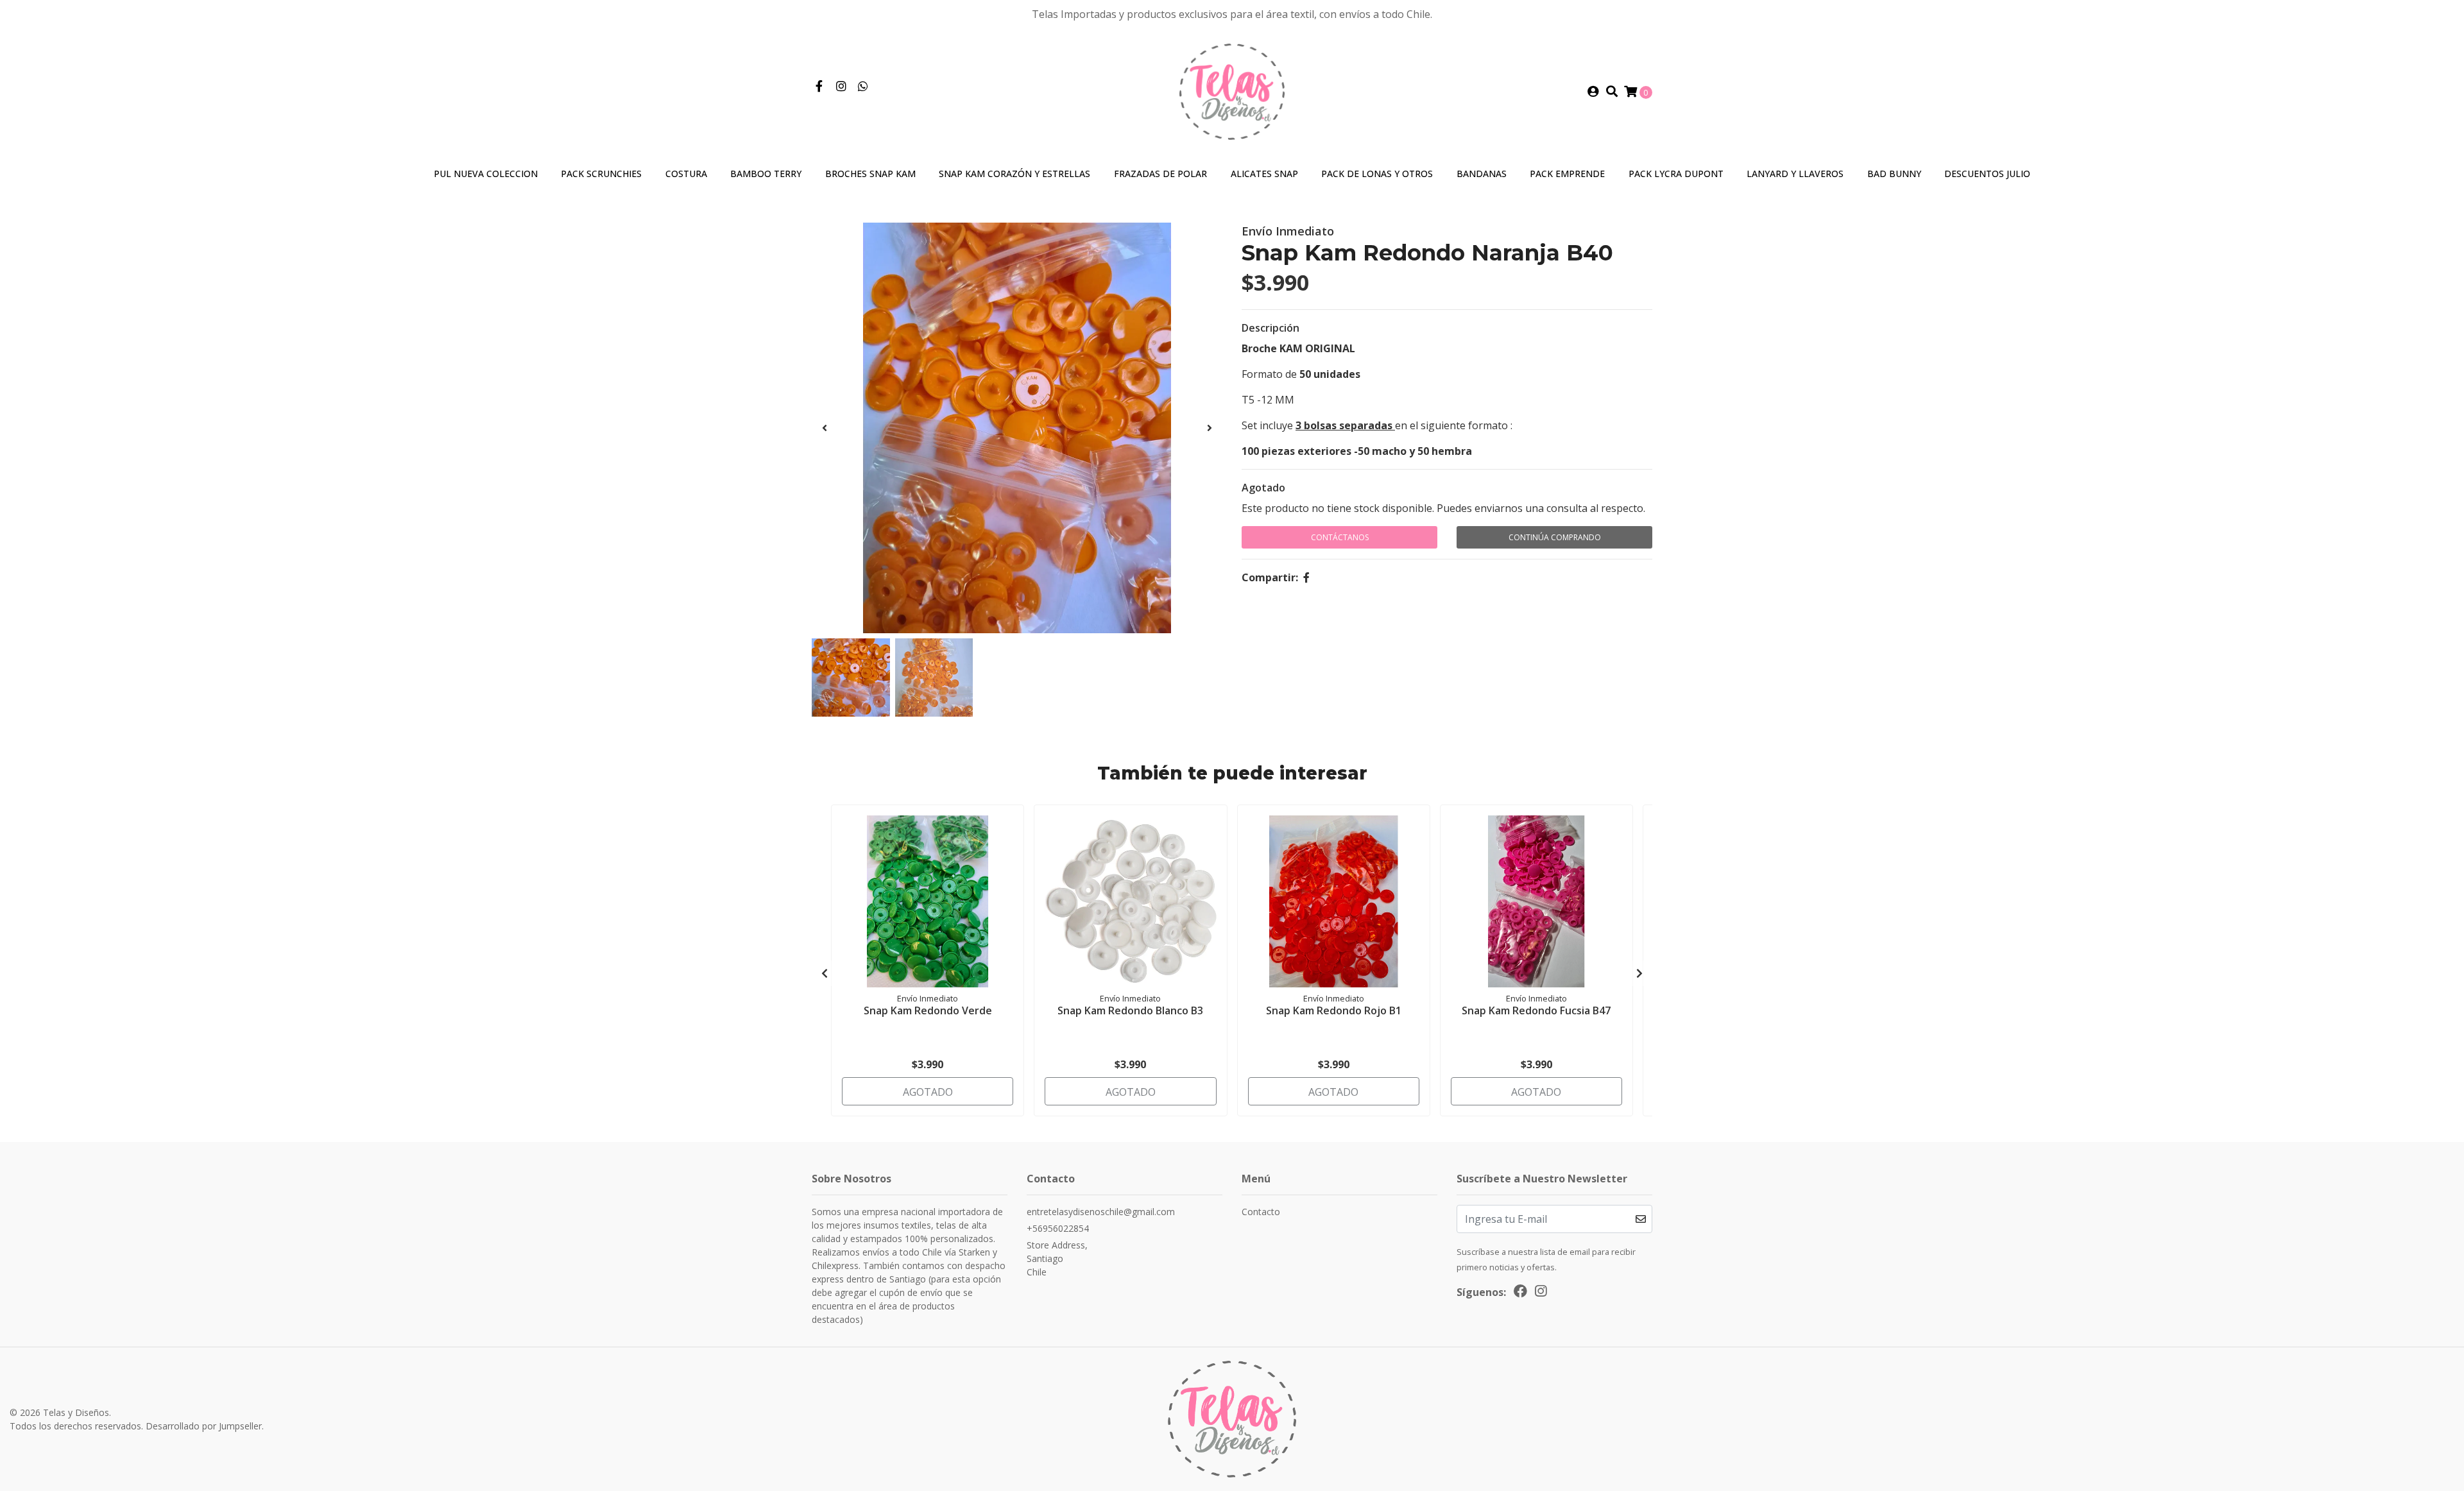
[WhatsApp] (863, 87)
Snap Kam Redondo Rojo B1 (1334, 1010)
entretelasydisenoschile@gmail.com (1101, 1212)
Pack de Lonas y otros (1377, 174)
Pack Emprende (1567, 174)
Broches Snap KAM (870, 174)
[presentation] (825, 428)
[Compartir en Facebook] (1306, 577)
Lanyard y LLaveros (1795, 174)
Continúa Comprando (1555, 537)
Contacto (1261, 1212)
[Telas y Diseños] (1232, 90)
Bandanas (1482, 174)
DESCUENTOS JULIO (1987, 174)
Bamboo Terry (766, 174)
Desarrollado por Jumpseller (204, 1426)
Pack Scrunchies (601, 174)
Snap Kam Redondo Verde (928, 1010)
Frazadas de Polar (1160, 174)
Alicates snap (1264, 174)
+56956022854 (1058, 1228)
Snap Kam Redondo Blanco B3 (1130, 1010)
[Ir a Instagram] (842, 87)
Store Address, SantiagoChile (1057, 1258)
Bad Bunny (1894, 174)
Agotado (1263, 488)
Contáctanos (1340, 537)
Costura (686, 174)
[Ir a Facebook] (819, 87)
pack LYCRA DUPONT (1676, 174)
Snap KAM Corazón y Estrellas (1014, 174)
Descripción (1270, 328)
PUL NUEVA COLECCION (486, 174)
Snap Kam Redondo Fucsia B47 (1536, 1010)
